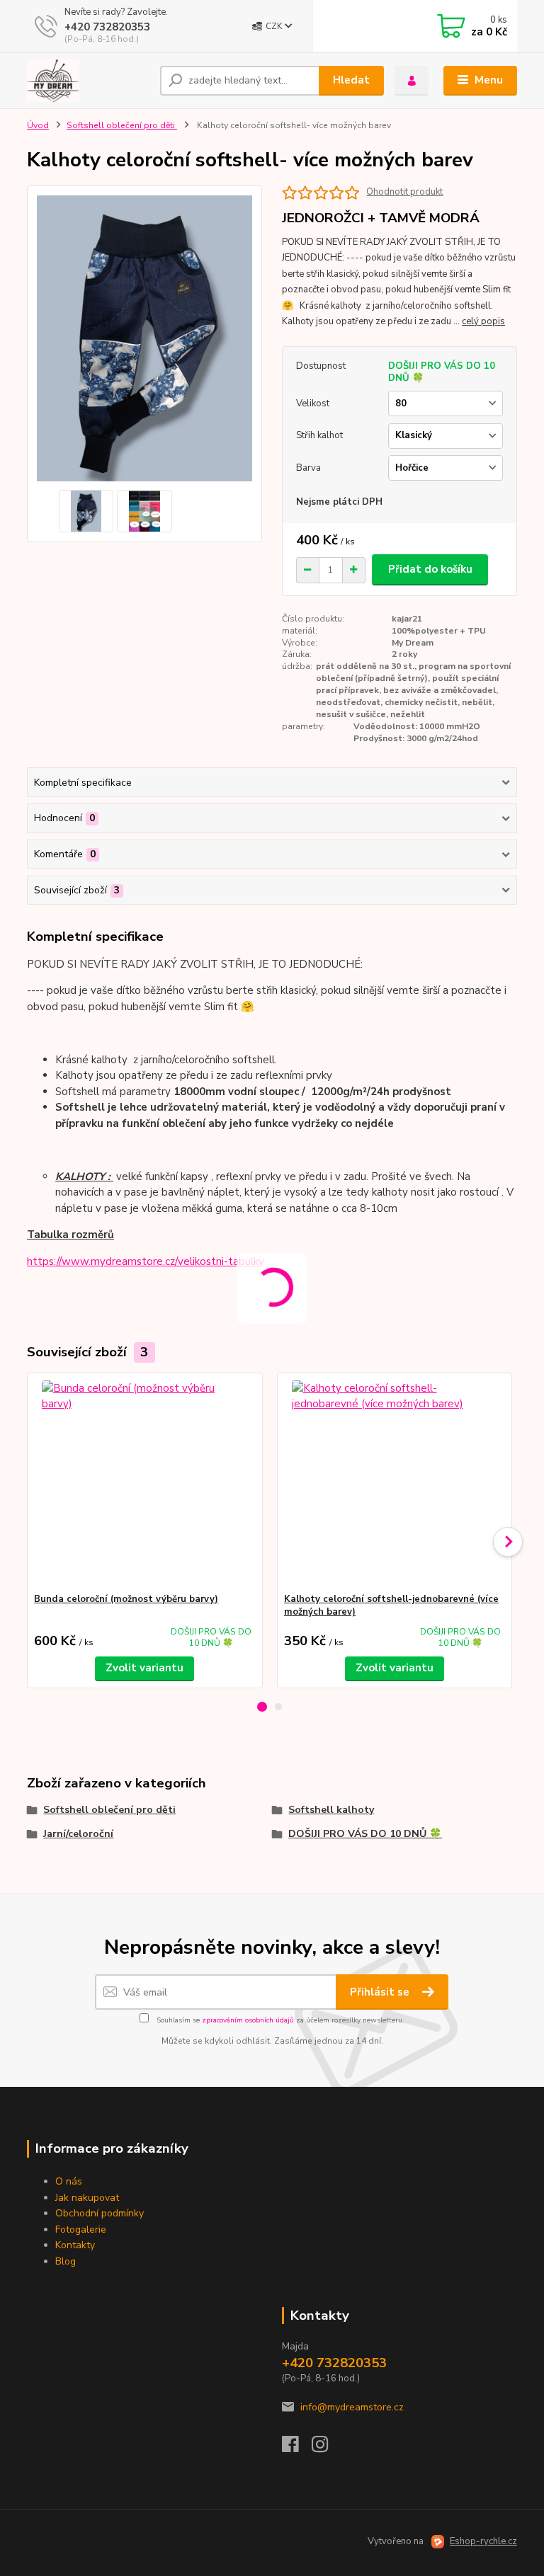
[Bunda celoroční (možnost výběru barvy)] (144, 1483)
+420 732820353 (107, 27)
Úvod (38, 125)
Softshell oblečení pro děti (122, 125)
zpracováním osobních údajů (248, 2020)
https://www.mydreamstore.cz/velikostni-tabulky (146, 1261)
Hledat (351, 80)
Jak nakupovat (87, 2198)
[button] (262, 1707)
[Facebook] (297, 2448)
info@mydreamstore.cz (352, 2407)
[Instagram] (327, 2448)
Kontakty (75, 2245)
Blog (66, 2261)
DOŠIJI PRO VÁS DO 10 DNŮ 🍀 (365, 1834)
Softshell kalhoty (331, 1810)
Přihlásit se (381, 1992)
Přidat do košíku (430, 569)
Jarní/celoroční (78, 1834)
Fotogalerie (81, 2229)
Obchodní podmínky (100, 2213)
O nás (69, 2181)
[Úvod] (88, 81)
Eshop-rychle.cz (483, 2541)
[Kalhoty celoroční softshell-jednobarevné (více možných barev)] (395, 1483)
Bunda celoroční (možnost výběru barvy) (126, 1599)
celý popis (483, 321)
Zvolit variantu (144, 1668)
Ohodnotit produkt (404, 192)
